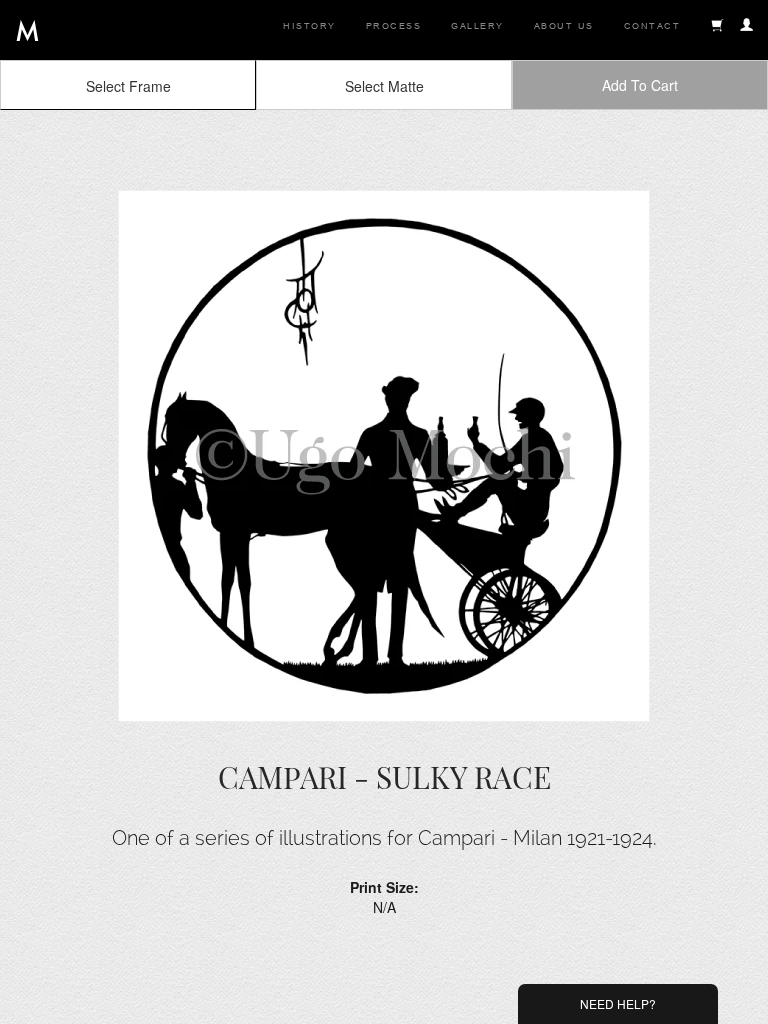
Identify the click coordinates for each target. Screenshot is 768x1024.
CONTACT (652, 26)
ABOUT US (564, 26)
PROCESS (394, 26)
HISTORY (309, 26)
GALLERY (477, 26)
